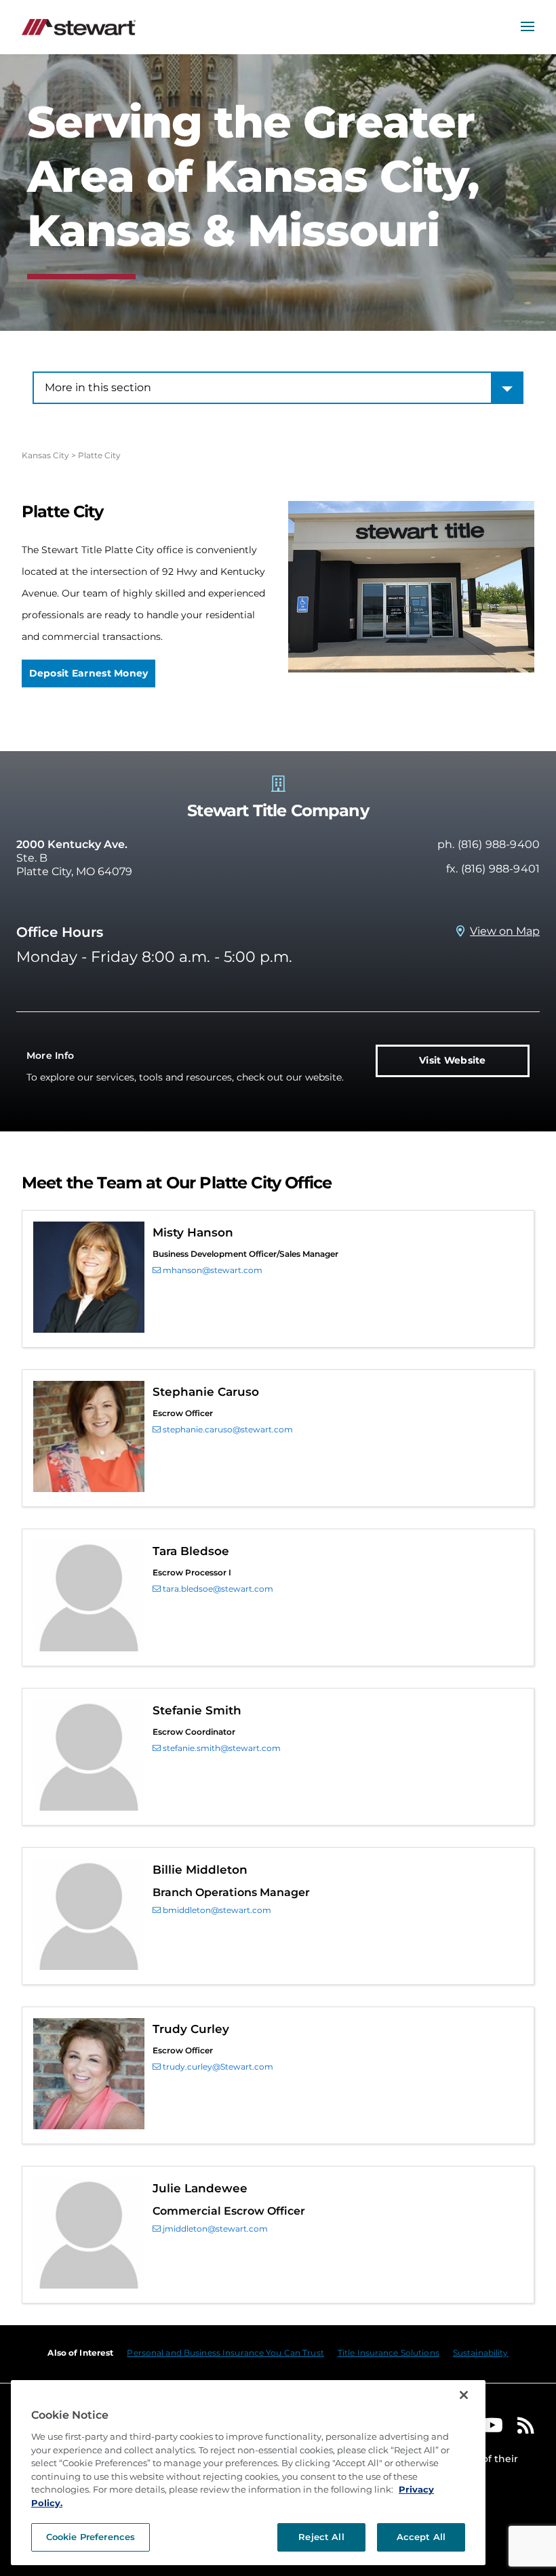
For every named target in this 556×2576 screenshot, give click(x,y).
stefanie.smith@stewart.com (221, 1748)
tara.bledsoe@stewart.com (217, 1589)
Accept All (421, 2537)
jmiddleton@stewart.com (214, 2229)
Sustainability (481, 2353)
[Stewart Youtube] (492, 2429)
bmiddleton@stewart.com (216, 1910)
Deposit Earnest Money (89, 673)
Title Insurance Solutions (389, 2353)
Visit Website (453, 1060)
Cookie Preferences (91, 2537)
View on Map (505, 931)
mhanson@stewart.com (212, 1270)
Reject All (321, 2537)
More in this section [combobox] (98, 387)
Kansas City (45, 455)
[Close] (464, 2395)
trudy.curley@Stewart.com (217, 2067)
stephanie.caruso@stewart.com (227, 1429)
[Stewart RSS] (526, 2429)
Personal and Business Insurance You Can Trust (225, 2353)
